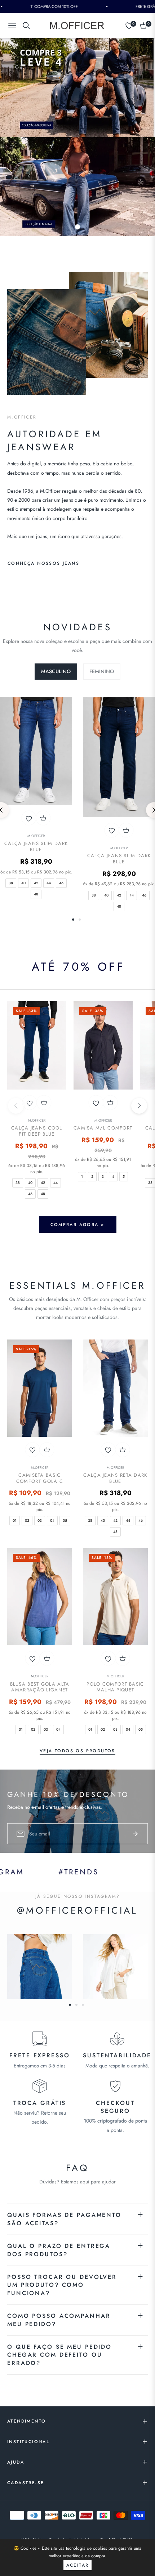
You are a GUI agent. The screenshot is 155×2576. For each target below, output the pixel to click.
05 (65, 1520)
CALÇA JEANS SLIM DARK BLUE (36, 847)
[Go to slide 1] (77, 227)
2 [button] (80, 920)
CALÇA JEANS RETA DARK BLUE (115, 1479)
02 (27, 1520)
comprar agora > (78, 1225)
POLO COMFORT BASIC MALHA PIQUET (115, 1687)
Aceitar (78, 2565)
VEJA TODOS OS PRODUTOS (77, 1751)
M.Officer (36, 836)
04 (52, 1520)
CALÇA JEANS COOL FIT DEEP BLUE (37, 1131)
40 (23, 883)
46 (61, 883)
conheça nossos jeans (43, 563)
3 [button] (83, 2005)
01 (15, 1520)
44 (49, 883)
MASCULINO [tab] (56, 671)
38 (11, 883)
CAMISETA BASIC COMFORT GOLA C (40, 1479)
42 (36, 883)
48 (36, 894)
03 (40, 1520)
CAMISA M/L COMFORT (103, 1128)
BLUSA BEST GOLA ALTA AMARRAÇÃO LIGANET (40, 1687)
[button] (139, 1106)
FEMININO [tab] (102, 671)
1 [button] (73, 920)
